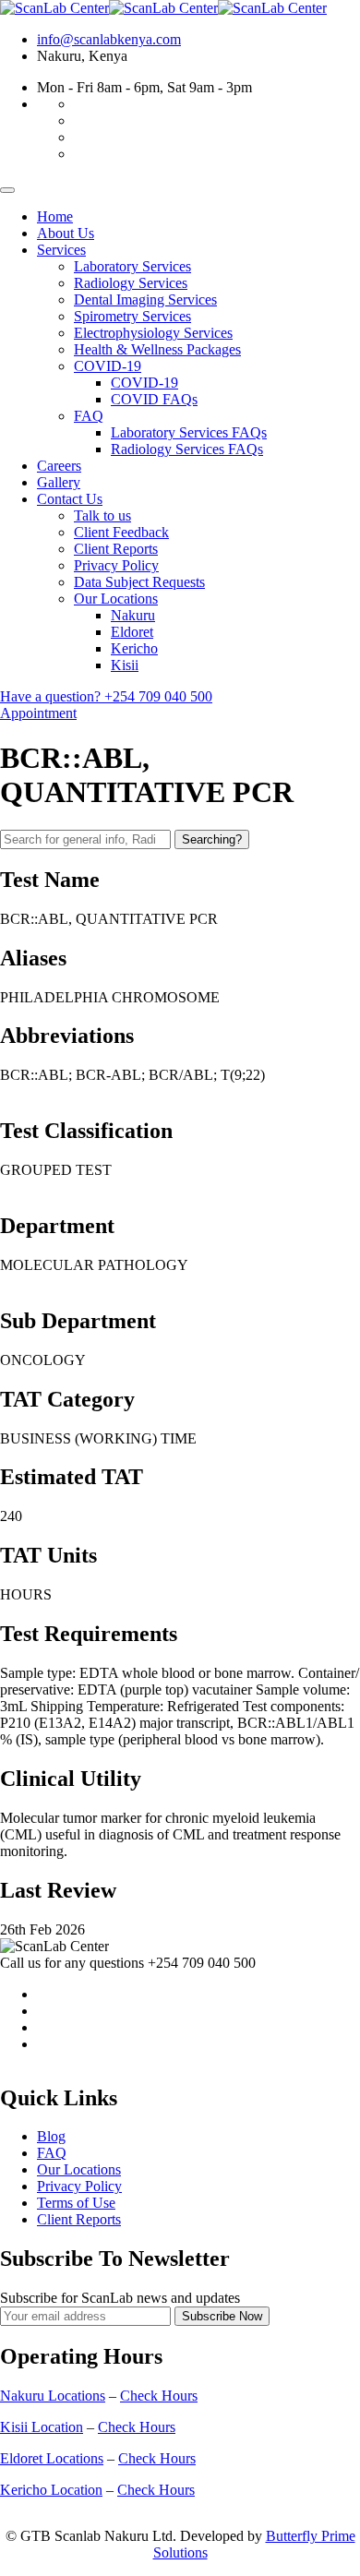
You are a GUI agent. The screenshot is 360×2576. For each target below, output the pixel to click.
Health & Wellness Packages (157, 349)
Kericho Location (51, 2490)
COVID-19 (108, 366)
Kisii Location (42, 2427)
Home (55, 216)
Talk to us (102, 515)
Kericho (134, 648)
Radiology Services (131, 283)
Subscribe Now (222, 2316)
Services (61, 250)
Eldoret (132, 632)
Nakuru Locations (53, 2396)
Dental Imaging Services (145, 300)
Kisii (125, 665)
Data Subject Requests (139, 582)
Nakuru (133, 615)
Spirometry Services (132, 316)
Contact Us (70, 499)
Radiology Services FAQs (187, 449)
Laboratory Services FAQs (189, 432)
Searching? (212, 839)
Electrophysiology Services (153, 333)
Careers (59, 466)
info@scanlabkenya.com (109, 39)
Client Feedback (121, 532)
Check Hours (159, 2396)
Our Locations (116, 599)
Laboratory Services (132, 266)
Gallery (59, 482)
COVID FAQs (154, 399)
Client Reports (116, 549)
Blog (51, 2136)
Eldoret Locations (52, 2458)
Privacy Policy (116, 565)
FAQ (89, 416)
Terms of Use (76, 2203)
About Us (66, 233)
